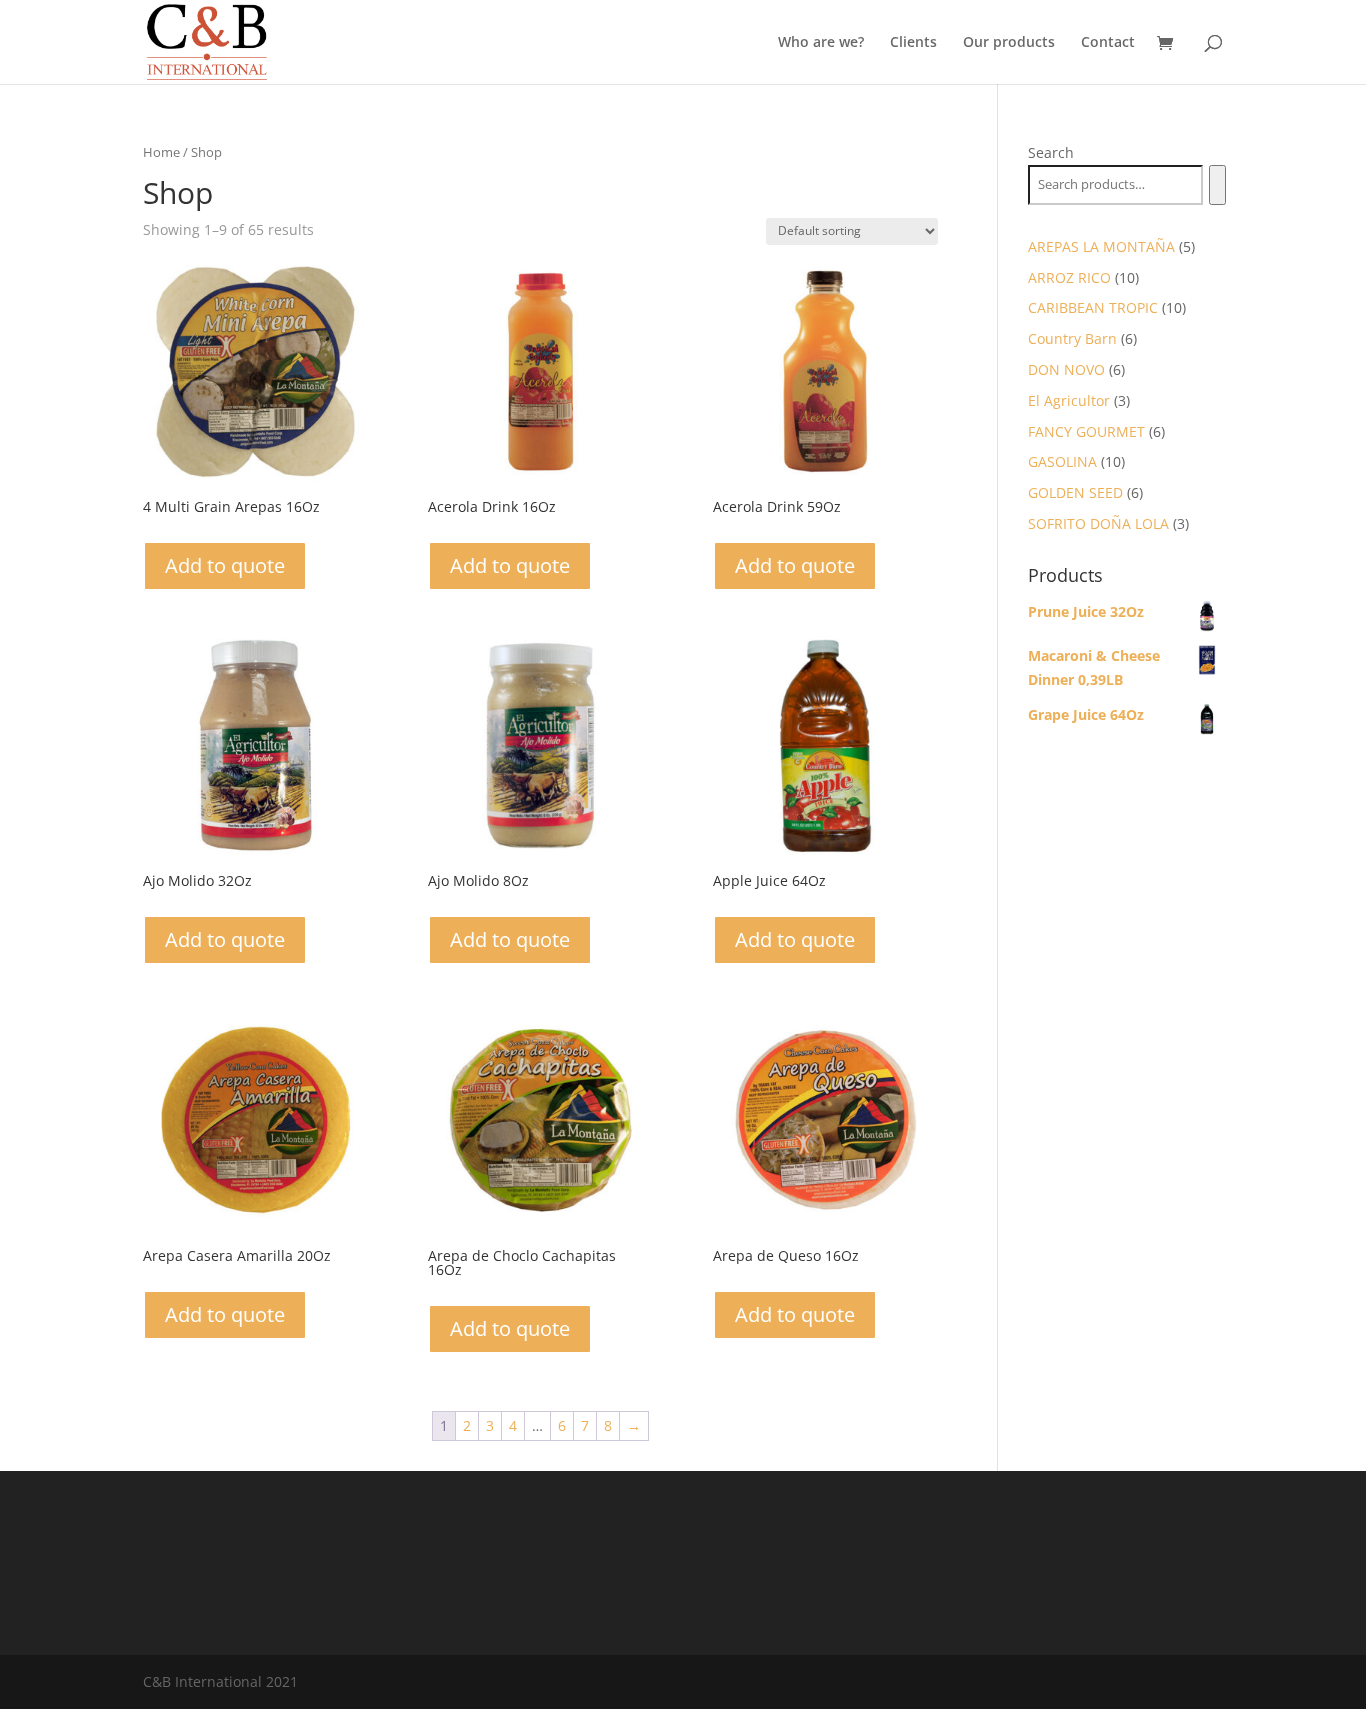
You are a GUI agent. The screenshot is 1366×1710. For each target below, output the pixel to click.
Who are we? (821, 43)
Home (161, 152)
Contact (1108, 43)
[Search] (1217, 185)
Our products (1009, 43)
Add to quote (225, 565)
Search (1051, 152)
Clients (913, 43)
